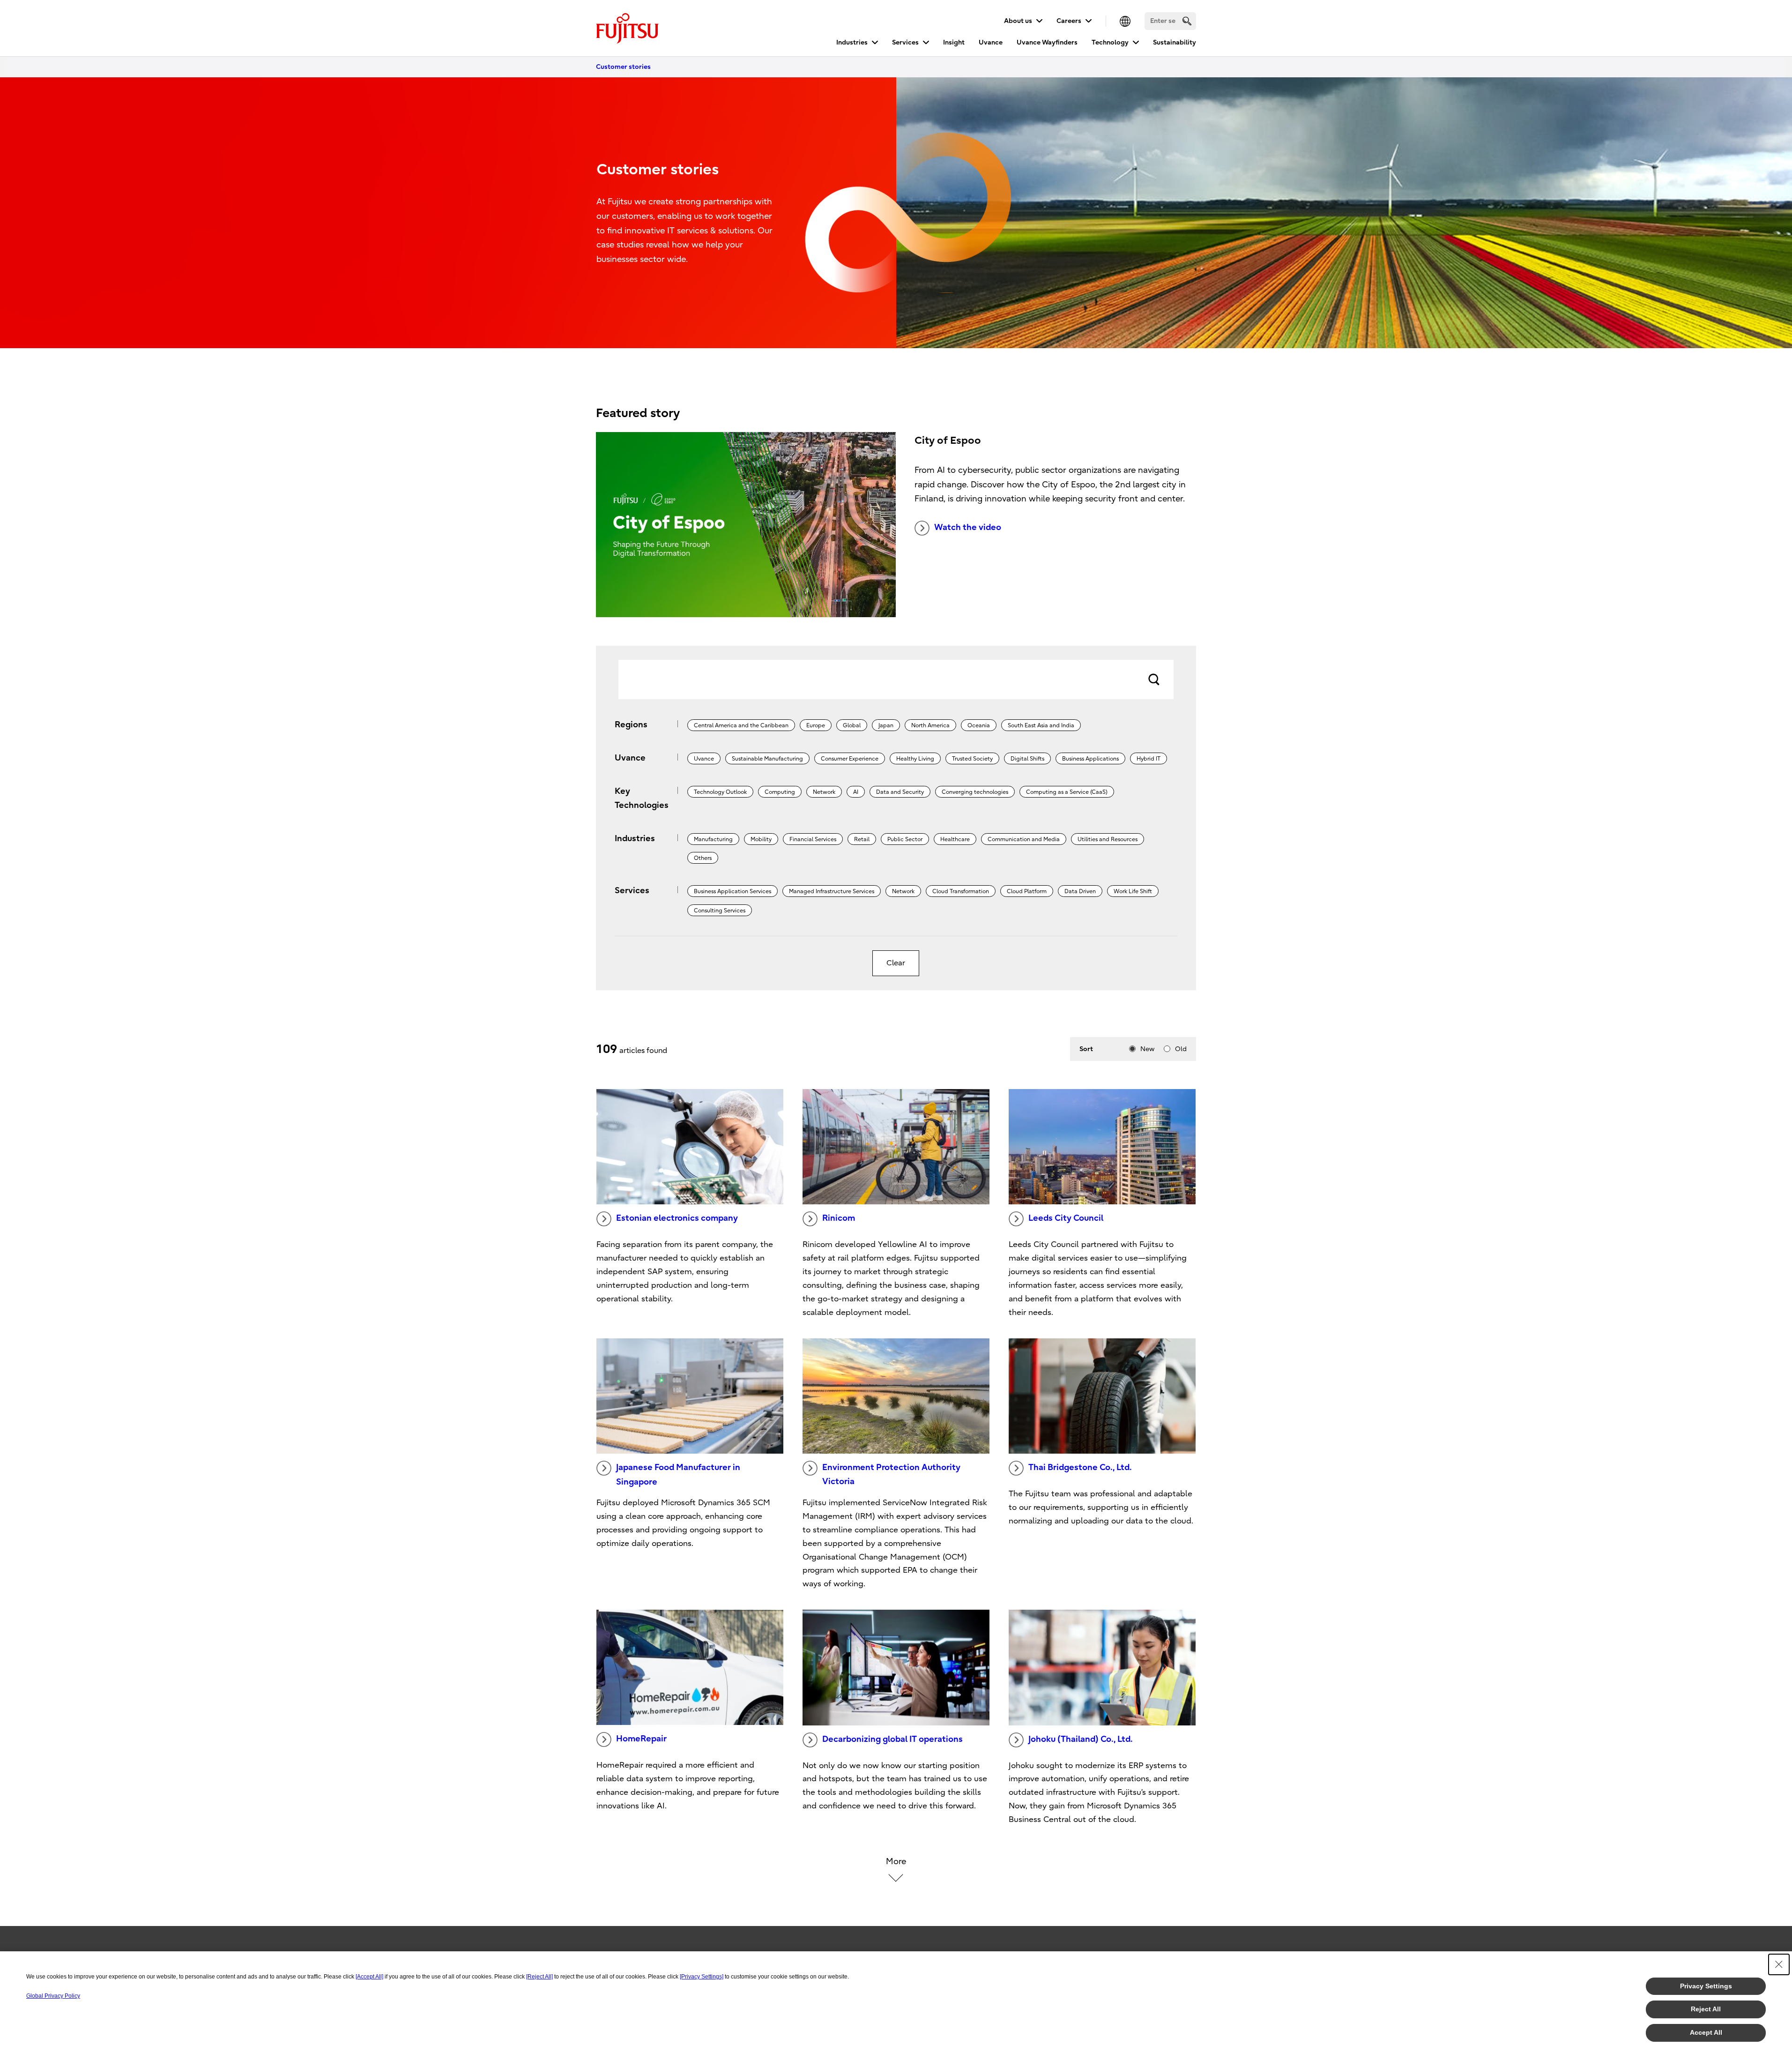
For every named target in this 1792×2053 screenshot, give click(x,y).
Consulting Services (720, 911)
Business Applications (1090, 759)
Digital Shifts (1027, 759)
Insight (954, 42)
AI (856, 792)
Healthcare (955, 839)
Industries (852, 42)
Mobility (761, 839)
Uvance (991, 42)
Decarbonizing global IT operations (892, 1739)
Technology (1110, 42)
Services (905, 42)
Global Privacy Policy (53, 1996)
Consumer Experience (850, 759)
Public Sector (905, 839)
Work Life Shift (1133, 891)
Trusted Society (972, 759)
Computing (780, 792)
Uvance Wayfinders (1047, 42)
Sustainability (1175, 42)
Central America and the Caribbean (741, 725)
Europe (816, 725)
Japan (886, 725)
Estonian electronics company (677, 1218)
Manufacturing (713, 839)
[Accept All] (369, 1977)
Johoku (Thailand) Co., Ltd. (1081, 1739)
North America (930, 725)
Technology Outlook (720, 792)
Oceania (979, 725)
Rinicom (839, 1218)
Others (703, 858)
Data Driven (1080, 891)
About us (1018, 21)
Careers (1069, 21)
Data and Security (900, 792)
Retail (862, 839)
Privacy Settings (1706, 1986)
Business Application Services (732, 891)
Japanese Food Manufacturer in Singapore (678, 1475)
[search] (1187, 21)
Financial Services (813, 839)
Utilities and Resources (1108, 839)
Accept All (1706, 2032)
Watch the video (968, 527)
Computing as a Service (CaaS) (1067, 792)
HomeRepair (641, 1739)
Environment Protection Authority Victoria (891, 1475)
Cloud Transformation (961, 891)
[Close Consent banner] (1779, 1964)
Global (852, 725)
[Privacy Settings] (702, 1977)
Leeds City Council (1066, 1218)
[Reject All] (539, 1977)
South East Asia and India (1041, 725)
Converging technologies (975, 792)
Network (824, 792)
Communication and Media (1024, 839)
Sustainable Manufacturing (767, 759)
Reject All (1706, 2009)
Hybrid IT (1149, 759)
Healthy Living (915, 759)
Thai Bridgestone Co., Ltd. (1080, 1467)
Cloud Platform (1027, 891)
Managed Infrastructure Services (832, 891)
